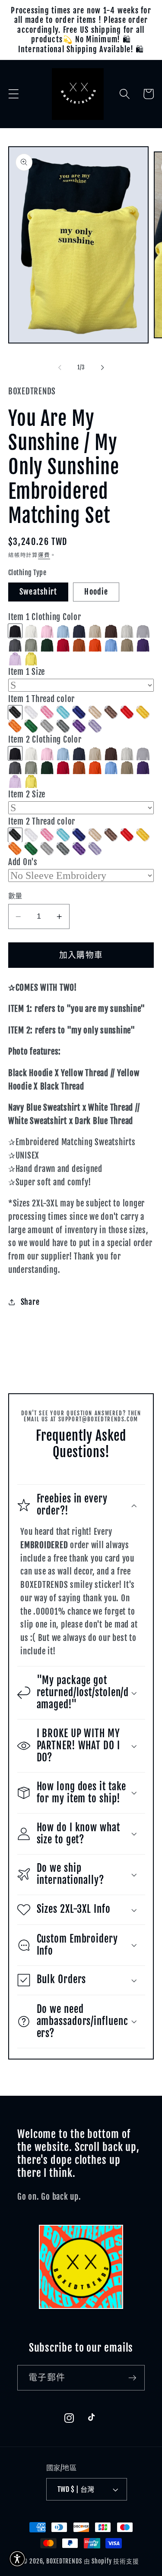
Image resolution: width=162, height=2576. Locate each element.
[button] (14, 94)
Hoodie (96, 592)
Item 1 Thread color (41, 699)
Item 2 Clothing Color (45, 740)
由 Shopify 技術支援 (111, 2561)
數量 (15, 896)
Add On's (23, 862)
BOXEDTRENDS (64, 2561)
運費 (44, 555)
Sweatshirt (38, 592)
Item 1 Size (27, 672)
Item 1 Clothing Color (45, 617)
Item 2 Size (27, 794)
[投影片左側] (60, 368)
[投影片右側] (102, 368)
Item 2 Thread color (42, 822)
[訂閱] (132, 2378)
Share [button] (30, 1302)
